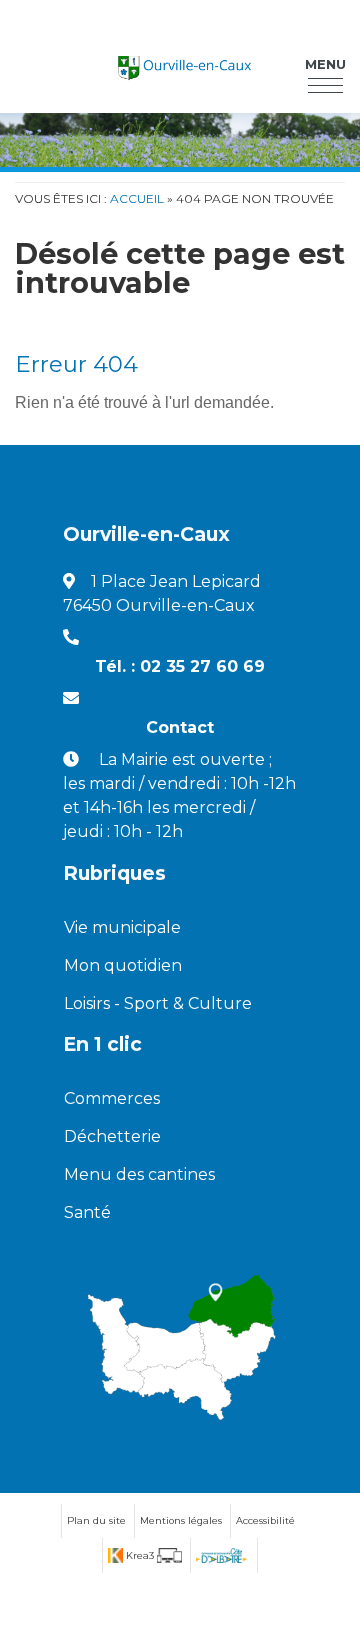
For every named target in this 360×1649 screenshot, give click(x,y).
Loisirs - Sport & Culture (158, 1003)
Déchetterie (112, 1136)
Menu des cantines (139, 1174)
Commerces (112, 1098)
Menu (325, 64)
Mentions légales (181, 1520)
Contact (180, 727)
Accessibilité (265, 1520)
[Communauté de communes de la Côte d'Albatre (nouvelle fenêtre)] (221, 1555)
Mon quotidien (123, 965)
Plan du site (96, 1520)
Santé (87, 1212)
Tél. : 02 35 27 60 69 (180, 666)
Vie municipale (122, 927)
